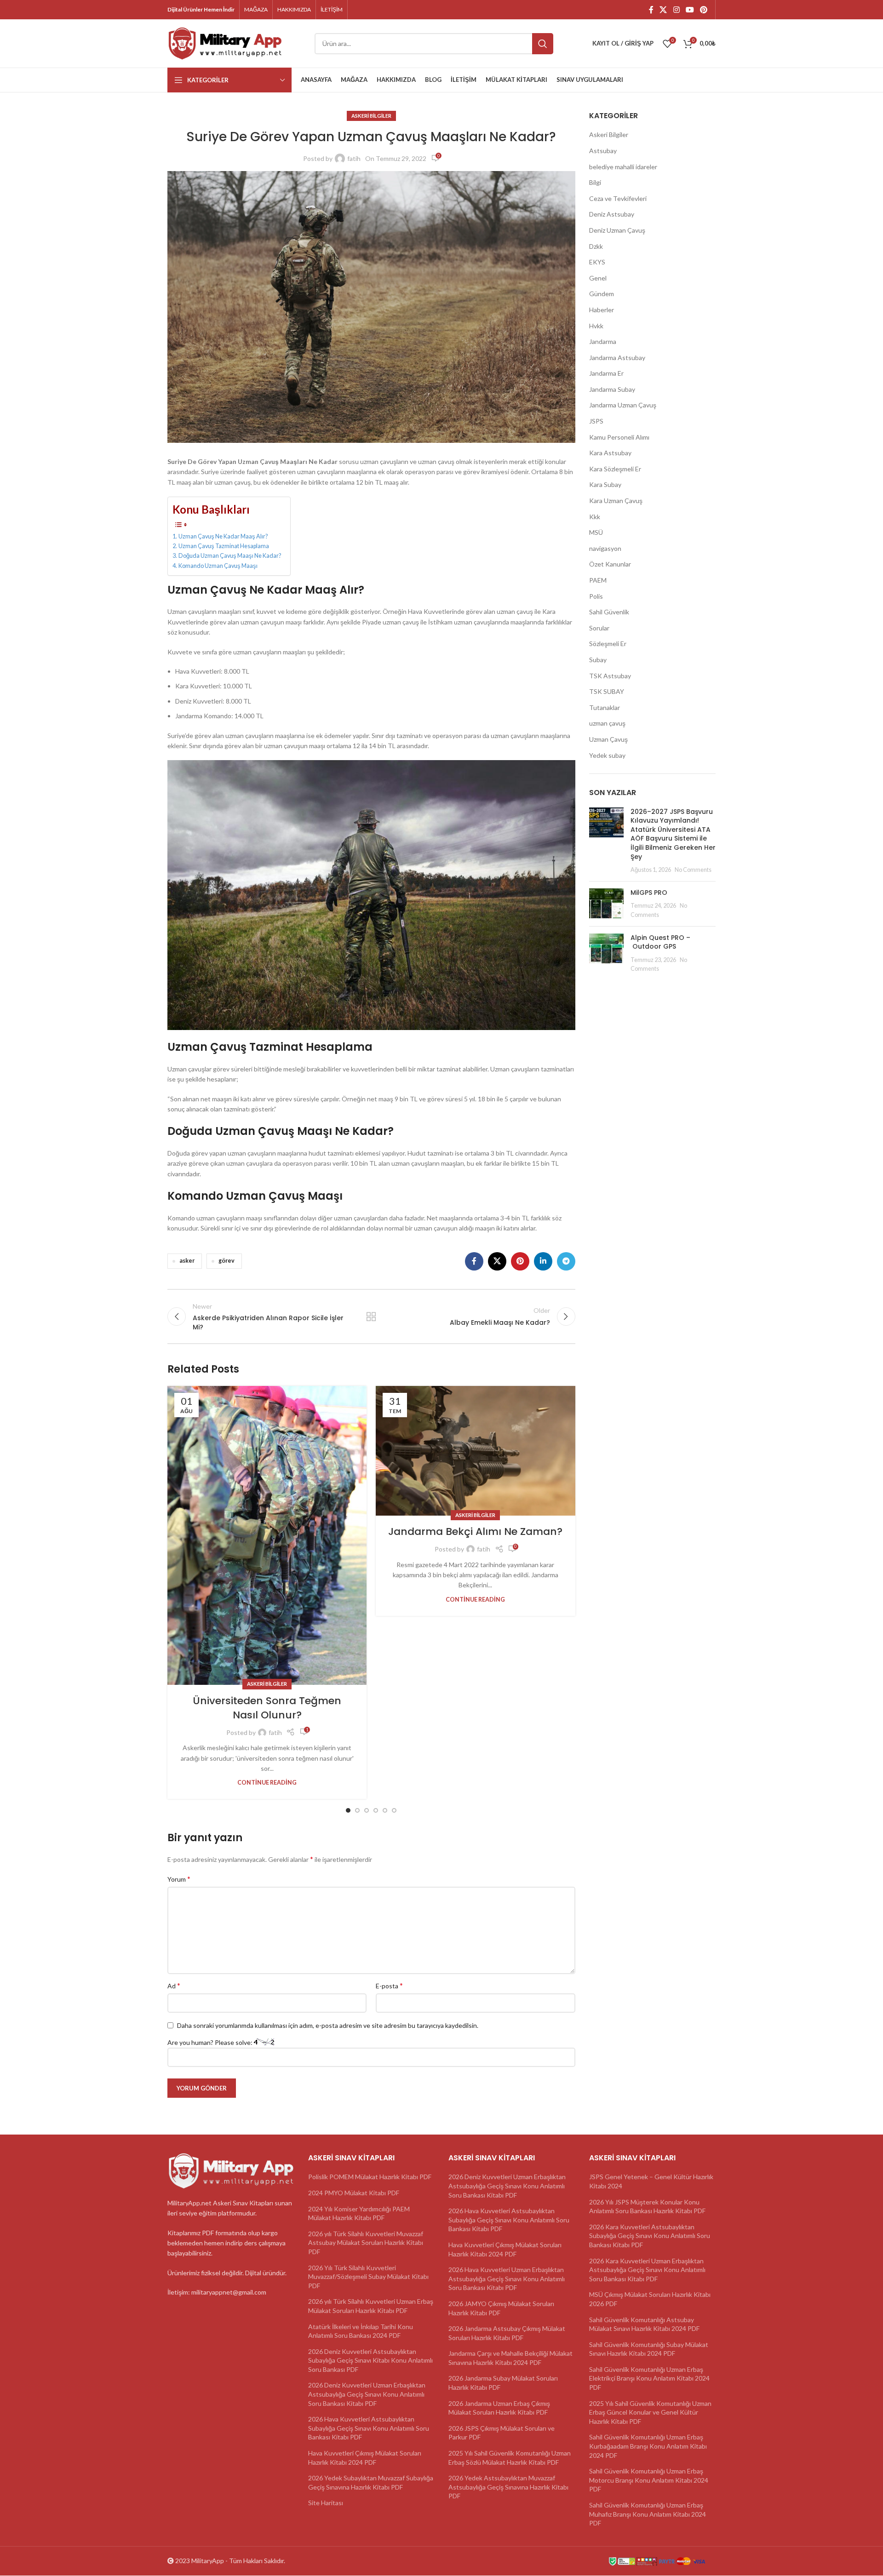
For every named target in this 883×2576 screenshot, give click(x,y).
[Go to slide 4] (376, 1810)
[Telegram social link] (566, 1261)
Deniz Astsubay (612, 214)
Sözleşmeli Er (608, 644)
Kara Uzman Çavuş (616, 501)
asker (187, 1261)
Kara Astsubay (610, 453)
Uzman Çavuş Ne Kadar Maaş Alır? (223, 536)
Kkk (595, 517)
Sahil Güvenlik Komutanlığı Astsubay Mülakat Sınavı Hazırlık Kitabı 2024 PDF (644, 2324)
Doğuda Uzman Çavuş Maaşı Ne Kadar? (230, 556)
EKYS (597, 262)
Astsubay (603, 151)
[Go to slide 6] (394, 1810)
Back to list (371, 1317)
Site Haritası (326, 2503)
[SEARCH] (543, 44)
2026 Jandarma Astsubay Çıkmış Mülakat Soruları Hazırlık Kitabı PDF (507, 2333)
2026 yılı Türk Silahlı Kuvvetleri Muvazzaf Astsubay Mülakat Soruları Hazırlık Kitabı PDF (366, 2243)
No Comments (693, 870)
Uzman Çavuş (608, 739)
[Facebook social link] (651, 10)
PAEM (598, 580)
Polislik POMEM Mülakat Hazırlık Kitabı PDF (370, 2177)
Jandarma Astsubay (617, 358)
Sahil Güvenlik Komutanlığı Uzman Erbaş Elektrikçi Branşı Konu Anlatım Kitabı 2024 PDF (649, 2378)
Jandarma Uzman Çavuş (623, 405)
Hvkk (596, 326)
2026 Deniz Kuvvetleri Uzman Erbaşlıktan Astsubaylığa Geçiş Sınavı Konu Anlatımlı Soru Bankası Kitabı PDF (367, 2394)
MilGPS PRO (649, 893)
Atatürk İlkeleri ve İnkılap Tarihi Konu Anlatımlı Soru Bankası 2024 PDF (361, 2331)
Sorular (599, 628)
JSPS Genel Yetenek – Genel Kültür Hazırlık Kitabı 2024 (651, 2182)
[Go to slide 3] (367, 1810)
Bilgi (595, 182)
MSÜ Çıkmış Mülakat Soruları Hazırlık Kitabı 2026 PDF (650, 2299)
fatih (354, 158)
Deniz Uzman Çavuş (617, 230)
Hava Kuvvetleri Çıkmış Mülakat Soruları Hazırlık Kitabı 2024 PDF (365, 2458)
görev (226, 1261)
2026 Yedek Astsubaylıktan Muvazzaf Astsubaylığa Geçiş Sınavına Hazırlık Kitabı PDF (508, 2487)
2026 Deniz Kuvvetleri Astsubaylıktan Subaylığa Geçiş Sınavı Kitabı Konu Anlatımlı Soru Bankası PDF (370, 2360)
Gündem (602, 294)
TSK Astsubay (610, 676)
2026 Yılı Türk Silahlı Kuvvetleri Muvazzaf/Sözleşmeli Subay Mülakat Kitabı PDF (368, 2277)
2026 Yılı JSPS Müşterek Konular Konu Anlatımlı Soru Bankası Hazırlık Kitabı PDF (647, 2207)
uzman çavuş (607, 723)
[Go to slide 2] (357, 1810)
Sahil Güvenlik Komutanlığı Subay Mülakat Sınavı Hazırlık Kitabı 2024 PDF (649, 2349)
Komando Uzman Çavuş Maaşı (218, 566)
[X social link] (663, 10)
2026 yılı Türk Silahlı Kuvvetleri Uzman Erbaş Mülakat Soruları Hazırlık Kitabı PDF (371, 2306)
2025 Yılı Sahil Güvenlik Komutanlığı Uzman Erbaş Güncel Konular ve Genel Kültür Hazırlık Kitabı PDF (650, 2412)
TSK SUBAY (607, 691)
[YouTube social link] (690, 10)
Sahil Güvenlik (609, 612)
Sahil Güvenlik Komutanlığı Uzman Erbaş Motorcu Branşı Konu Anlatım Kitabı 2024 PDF (649, 2480)
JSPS (596, 421)
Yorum (179, 1879)
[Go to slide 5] (385, 1810)
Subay (598, 660)
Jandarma (603, 341)
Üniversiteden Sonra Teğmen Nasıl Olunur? (267, 1708)
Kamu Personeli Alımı (619, 437)
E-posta (389, 1985)
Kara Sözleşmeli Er (615, 469)
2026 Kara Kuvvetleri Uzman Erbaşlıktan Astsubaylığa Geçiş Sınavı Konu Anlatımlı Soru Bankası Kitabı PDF (647, 2270)
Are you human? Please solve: (211, 2042)
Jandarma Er (606, 373)
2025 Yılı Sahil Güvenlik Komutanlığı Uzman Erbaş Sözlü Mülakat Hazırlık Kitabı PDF (510, 2458)
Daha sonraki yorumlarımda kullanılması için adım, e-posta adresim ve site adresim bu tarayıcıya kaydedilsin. (328, 2025)
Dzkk (596, 246)
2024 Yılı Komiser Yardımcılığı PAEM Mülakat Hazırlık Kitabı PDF (359, 2213)
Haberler (602, 310)
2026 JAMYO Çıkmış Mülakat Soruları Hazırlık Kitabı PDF (501, 2308)
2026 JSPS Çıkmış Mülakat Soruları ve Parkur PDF (502, 2433)
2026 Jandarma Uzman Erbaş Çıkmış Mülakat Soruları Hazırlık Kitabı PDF (499, 2408)
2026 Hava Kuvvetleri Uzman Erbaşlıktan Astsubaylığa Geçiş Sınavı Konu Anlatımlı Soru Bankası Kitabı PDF (507, 2279)
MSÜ (596, 532)
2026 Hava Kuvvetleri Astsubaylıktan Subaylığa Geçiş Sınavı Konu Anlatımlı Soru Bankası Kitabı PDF (369, 2428)
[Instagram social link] (676, 10)
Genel (598, 278)
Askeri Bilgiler (371, 116)
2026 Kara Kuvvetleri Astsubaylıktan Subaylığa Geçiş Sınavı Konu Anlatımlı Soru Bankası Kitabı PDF (650, 2236)
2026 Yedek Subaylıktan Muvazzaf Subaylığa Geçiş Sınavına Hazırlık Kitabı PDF (371, 2483)
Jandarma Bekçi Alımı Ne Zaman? (475, 1531)
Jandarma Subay (612, 389)
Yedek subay (607, 755)
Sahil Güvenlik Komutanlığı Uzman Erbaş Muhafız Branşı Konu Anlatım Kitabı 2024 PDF (648, 2514)
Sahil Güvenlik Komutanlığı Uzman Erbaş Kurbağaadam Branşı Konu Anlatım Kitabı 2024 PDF (648, 2446)
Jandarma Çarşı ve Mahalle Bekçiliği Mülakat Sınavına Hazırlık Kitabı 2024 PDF (510, 2358)
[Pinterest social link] (704, 10)
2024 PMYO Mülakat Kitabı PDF (354, 2193)
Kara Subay (605, 484)
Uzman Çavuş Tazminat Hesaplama (224, 546)
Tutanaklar (605, 707)
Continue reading (267, 1783)
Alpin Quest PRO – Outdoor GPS (660, 942)
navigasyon (605, 548)
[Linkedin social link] (543, 1261)
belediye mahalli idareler (623, 167)
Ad (174, 1985)
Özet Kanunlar (610, 564)
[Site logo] (225, 43)
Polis (596, 596)
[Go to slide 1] (348, 1810)
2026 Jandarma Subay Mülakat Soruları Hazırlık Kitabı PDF (503, 2383)
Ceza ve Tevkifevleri (618, 198)
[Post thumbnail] (606, 841)
